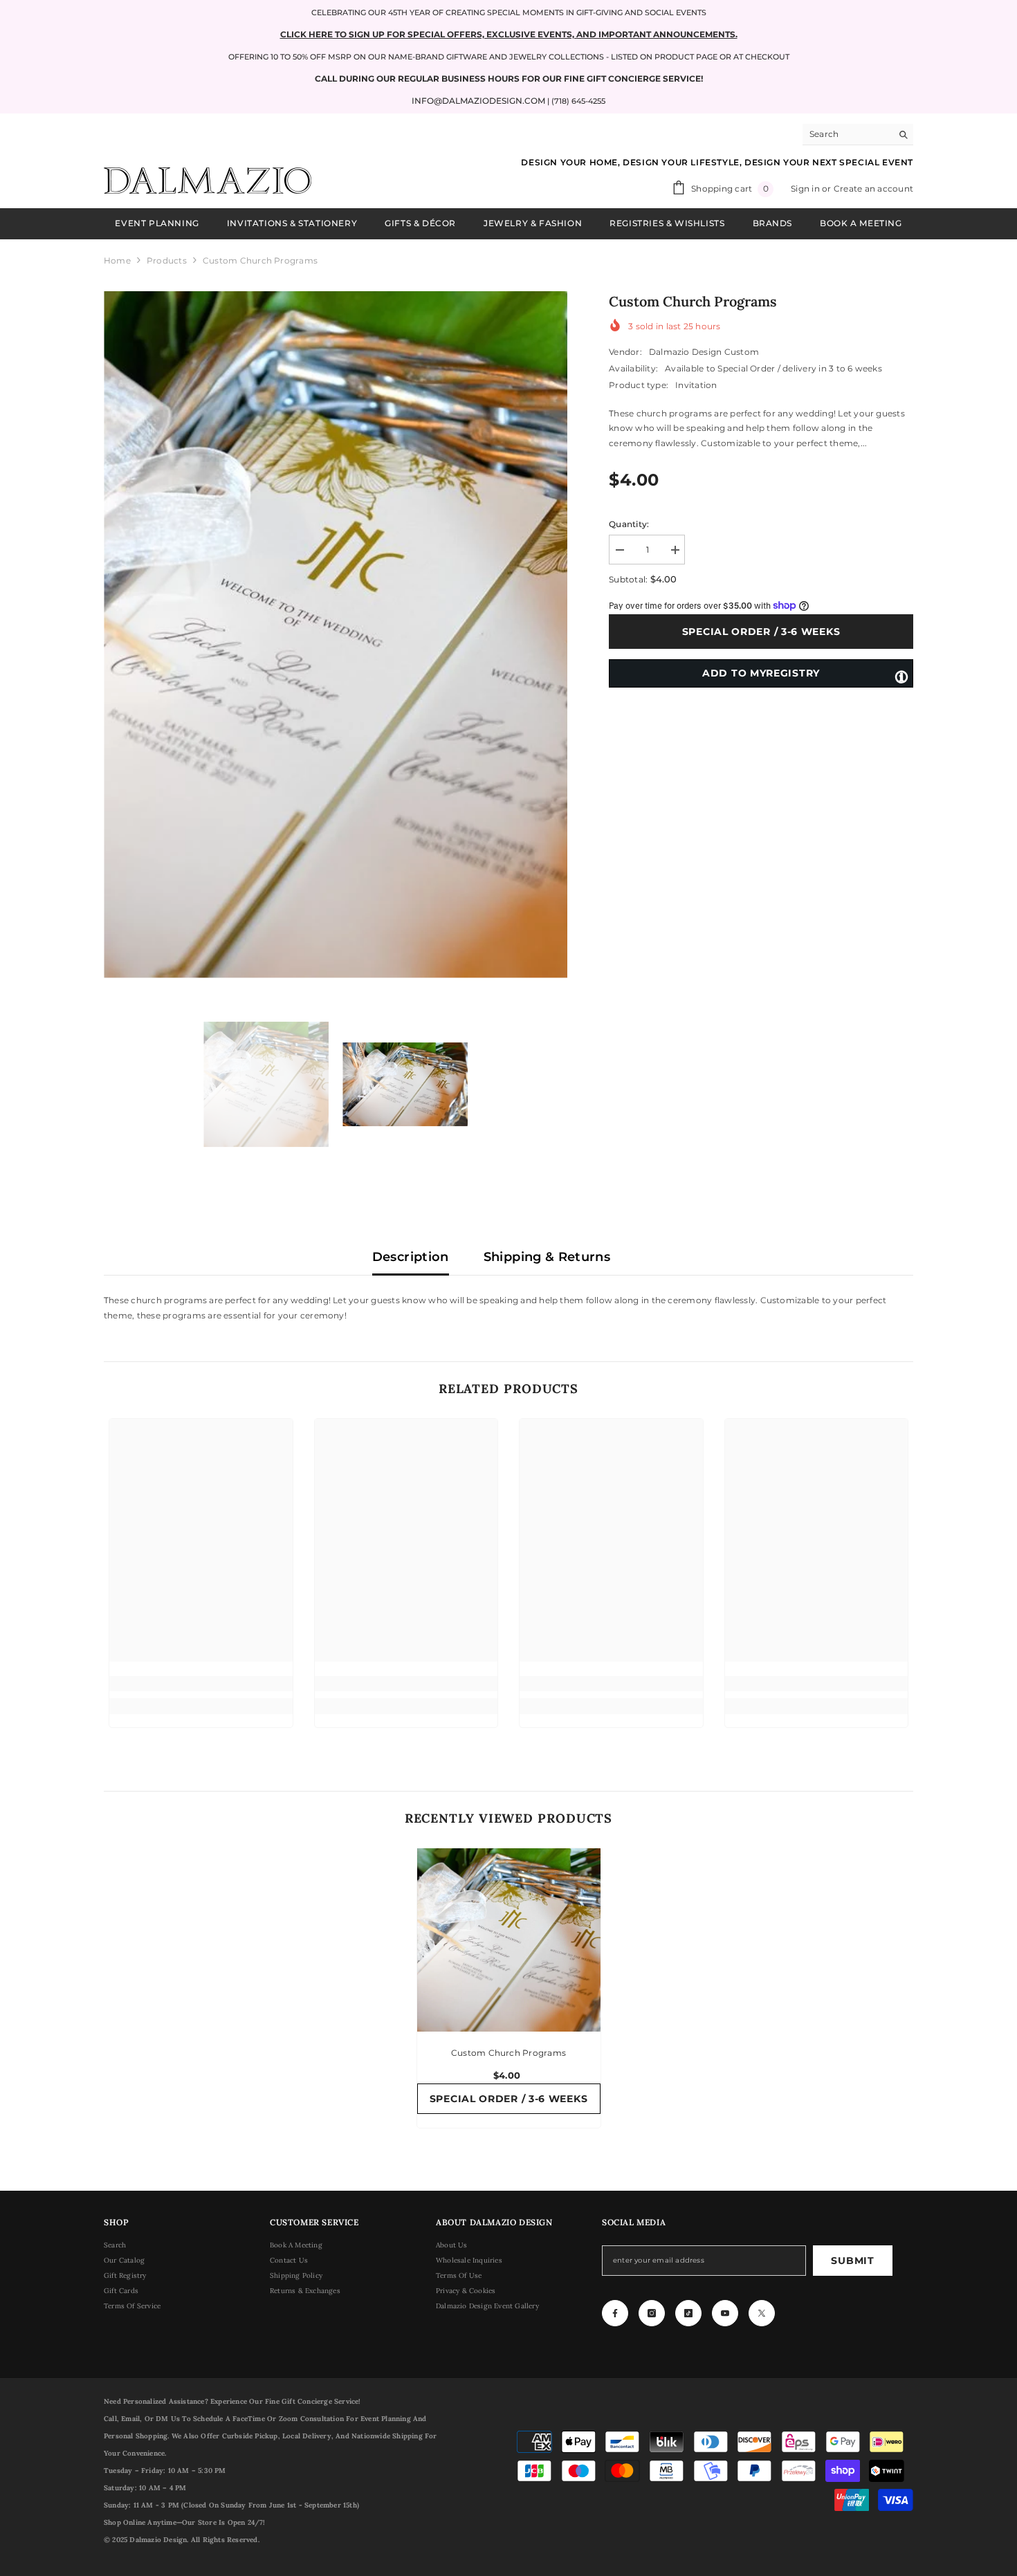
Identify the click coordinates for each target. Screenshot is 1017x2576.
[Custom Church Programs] (509, 1940)
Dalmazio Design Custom (704, 352)
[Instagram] (652, 2313)
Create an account (873, 188)
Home (117, 260)
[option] (336, 635)
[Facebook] (615, 2313)
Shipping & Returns (547, 1257)
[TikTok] (688, 2313)
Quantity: (629, 524)
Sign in (806, 188)
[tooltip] (901, 676)
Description (411, 1257)
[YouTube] (725, 2313)
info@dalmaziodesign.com (478, 101)
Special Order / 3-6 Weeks (761, 632)
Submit (852, 2261)
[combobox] (847, 134)
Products (167, 260)
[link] (201, 1684)
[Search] (858, 135)
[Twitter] (762, 2313)
